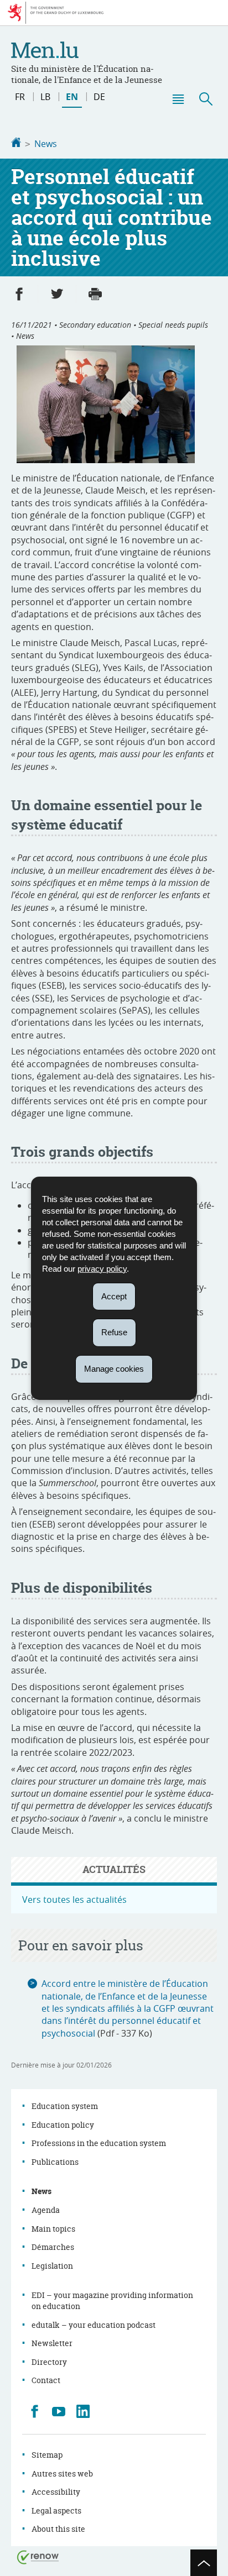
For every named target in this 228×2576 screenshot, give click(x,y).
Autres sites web (62, 2473)
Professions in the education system (99, 2143)
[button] (178, 99)
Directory (49, 2362)
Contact (46, 2380)
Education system (65, 2106)
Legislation (52, 2266)
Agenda (46, 2210)
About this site (58, 2529)
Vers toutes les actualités (74, 1900)
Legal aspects (56, 2511)
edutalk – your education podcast (94, 2325)
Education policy (63, 2125)
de (99, 97)
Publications (55, 2162)
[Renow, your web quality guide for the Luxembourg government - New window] (38, 2556)
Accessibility (56, 2492)
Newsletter (52, 2343)
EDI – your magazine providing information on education (112, 2300)
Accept (114, 1296)
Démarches (53, 2247)
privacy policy (102, 1268)
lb (45, 97)
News (46, 144)
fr (20, 97)
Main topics (53, 2229)
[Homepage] (16, 144)
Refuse (114, 1332)
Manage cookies (114, 1369)
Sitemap (47, 2455)
